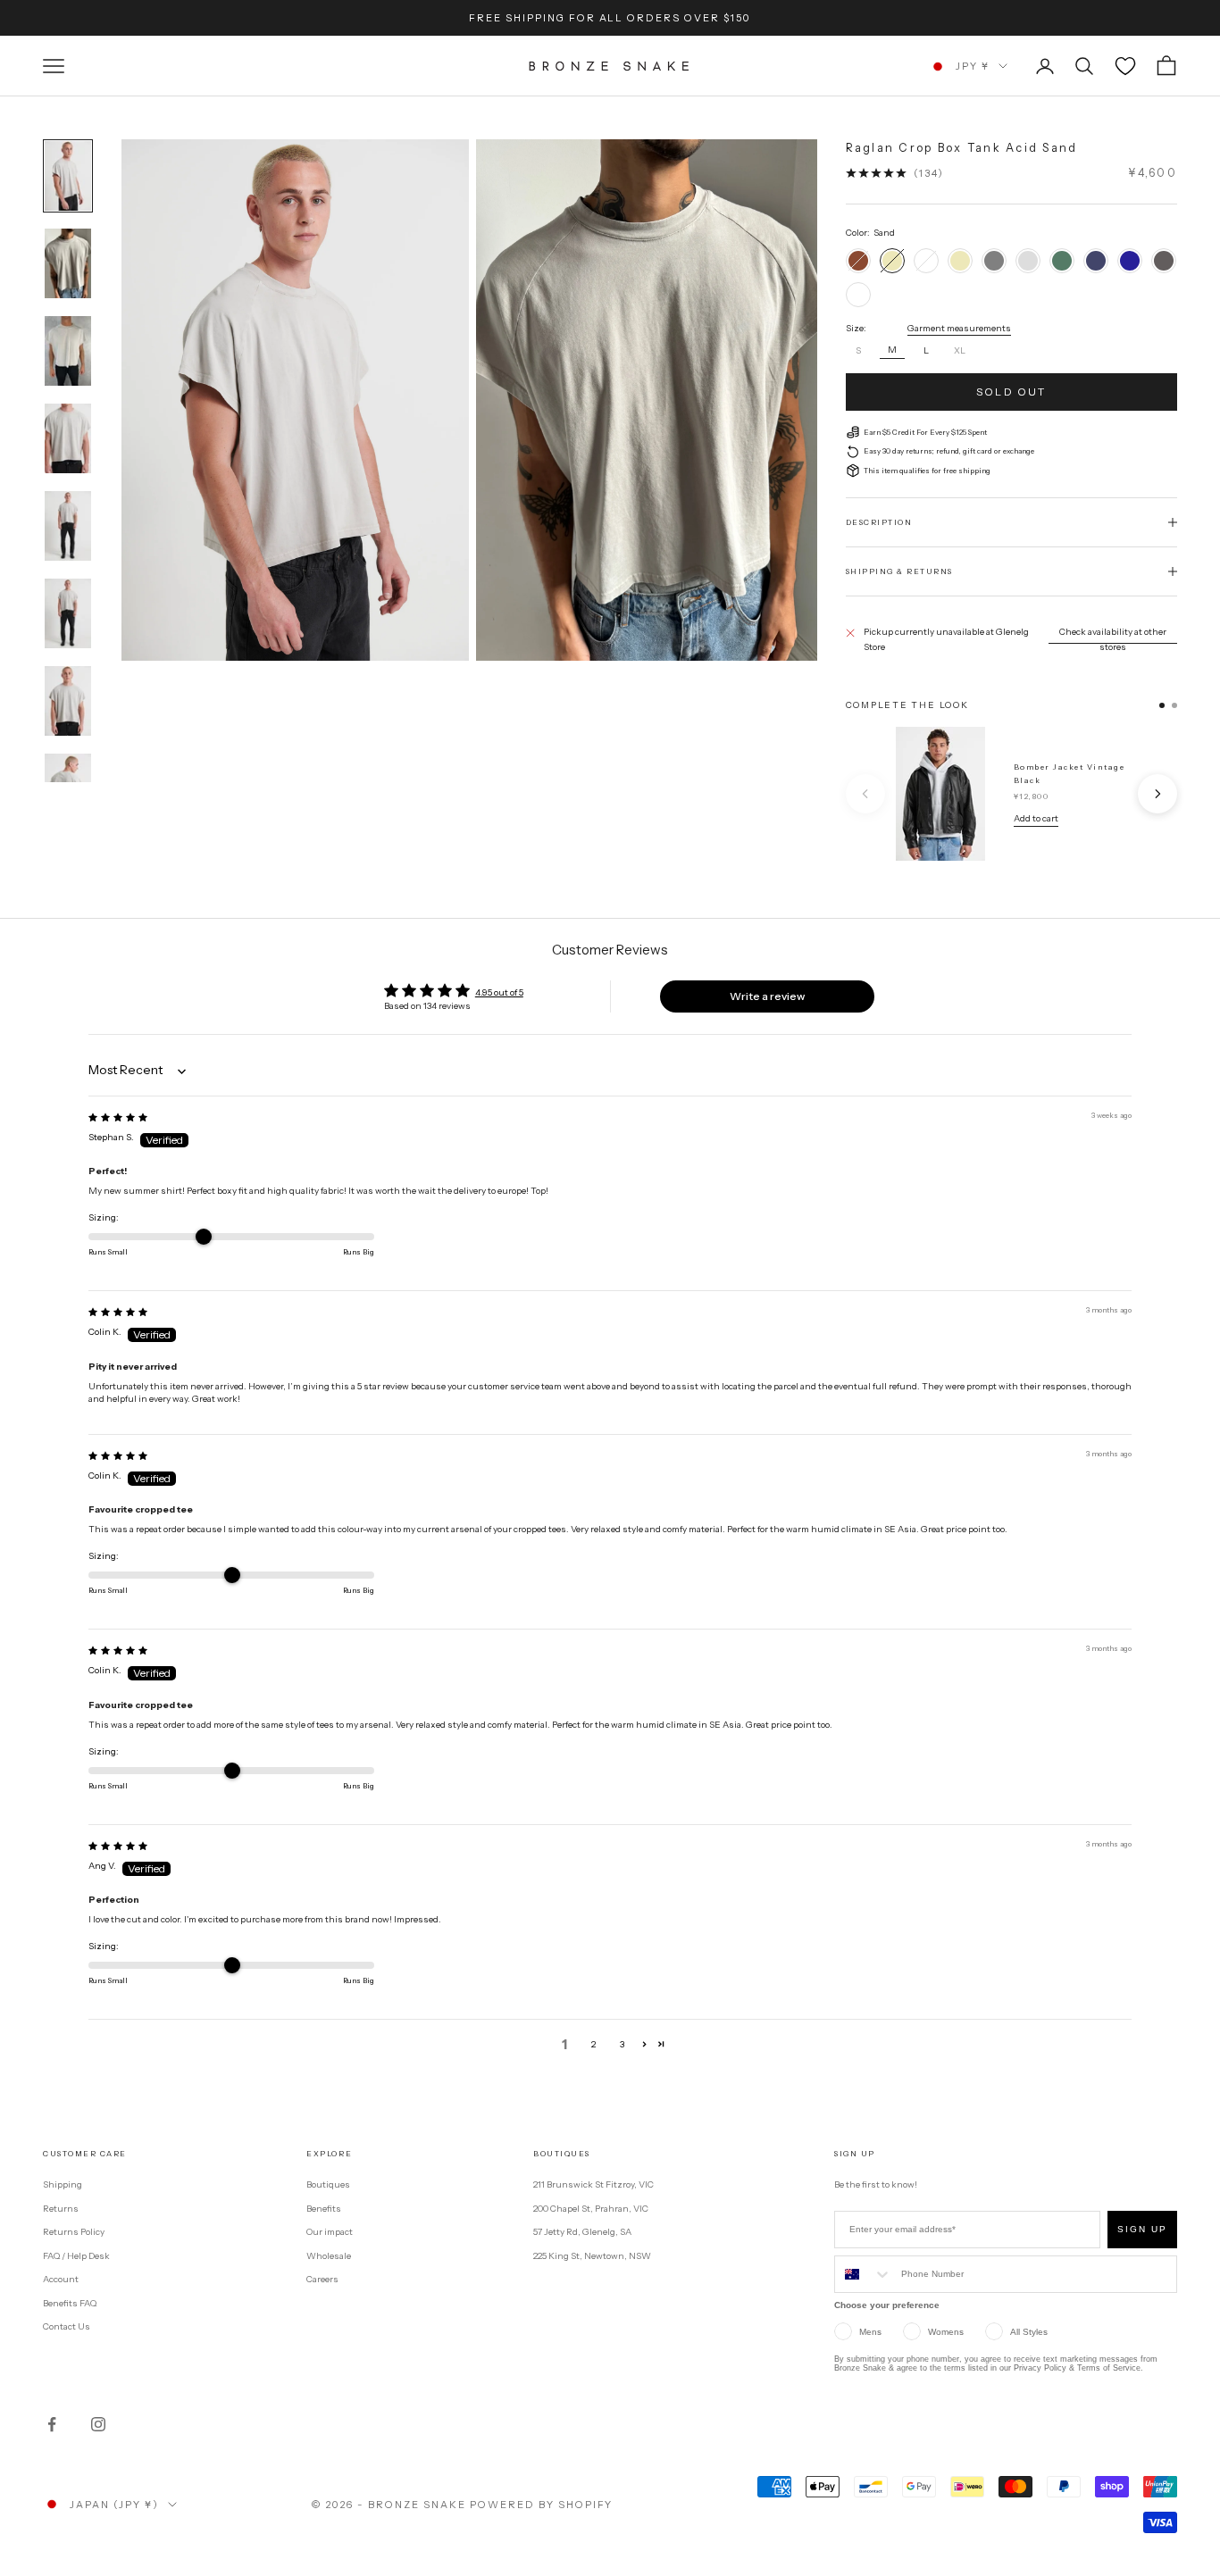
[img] (118, 1117)
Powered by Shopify (542, 2505)
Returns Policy (74, 2232)
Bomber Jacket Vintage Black (1070, 773)
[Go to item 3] (68, 351)
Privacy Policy (1040, 2368)
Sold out (1011, 392)
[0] (1125, 66)
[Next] (1157, 794)
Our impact (330, 2232)
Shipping (63, 2184)
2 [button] (593, 2044)
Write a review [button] (767, 996)
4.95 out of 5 (499, 992)
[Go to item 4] (68, 438)
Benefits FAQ (70, 2303)
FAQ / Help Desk (76, 2256)
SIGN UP (1142, 2229)
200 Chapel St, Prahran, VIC (591, 2209)
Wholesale (329, 2256)
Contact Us (67, 2326)
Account (61, 2279)
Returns (61, 2209)
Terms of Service (1109, 2368)
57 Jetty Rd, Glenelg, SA (582, 2232)
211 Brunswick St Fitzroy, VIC (593, 2184)
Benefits (324, 2209)
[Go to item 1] (68, 176)
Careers (322, 2279)
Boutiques (328, 2184)
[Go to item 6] (68, 613)
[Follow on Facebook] (52, 2424)
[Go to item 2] (68, 263)
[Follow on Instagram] (98, 2424)
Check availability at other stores (1113, 639)
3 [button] (622, 2044)
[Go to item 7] (68, 701)
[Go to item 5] (68, 526)
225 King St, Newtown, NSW (592, 2256)
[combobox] (864, 2274)
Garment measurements (959, 328)
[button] (644, 2044)
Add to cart (1036, 818)
